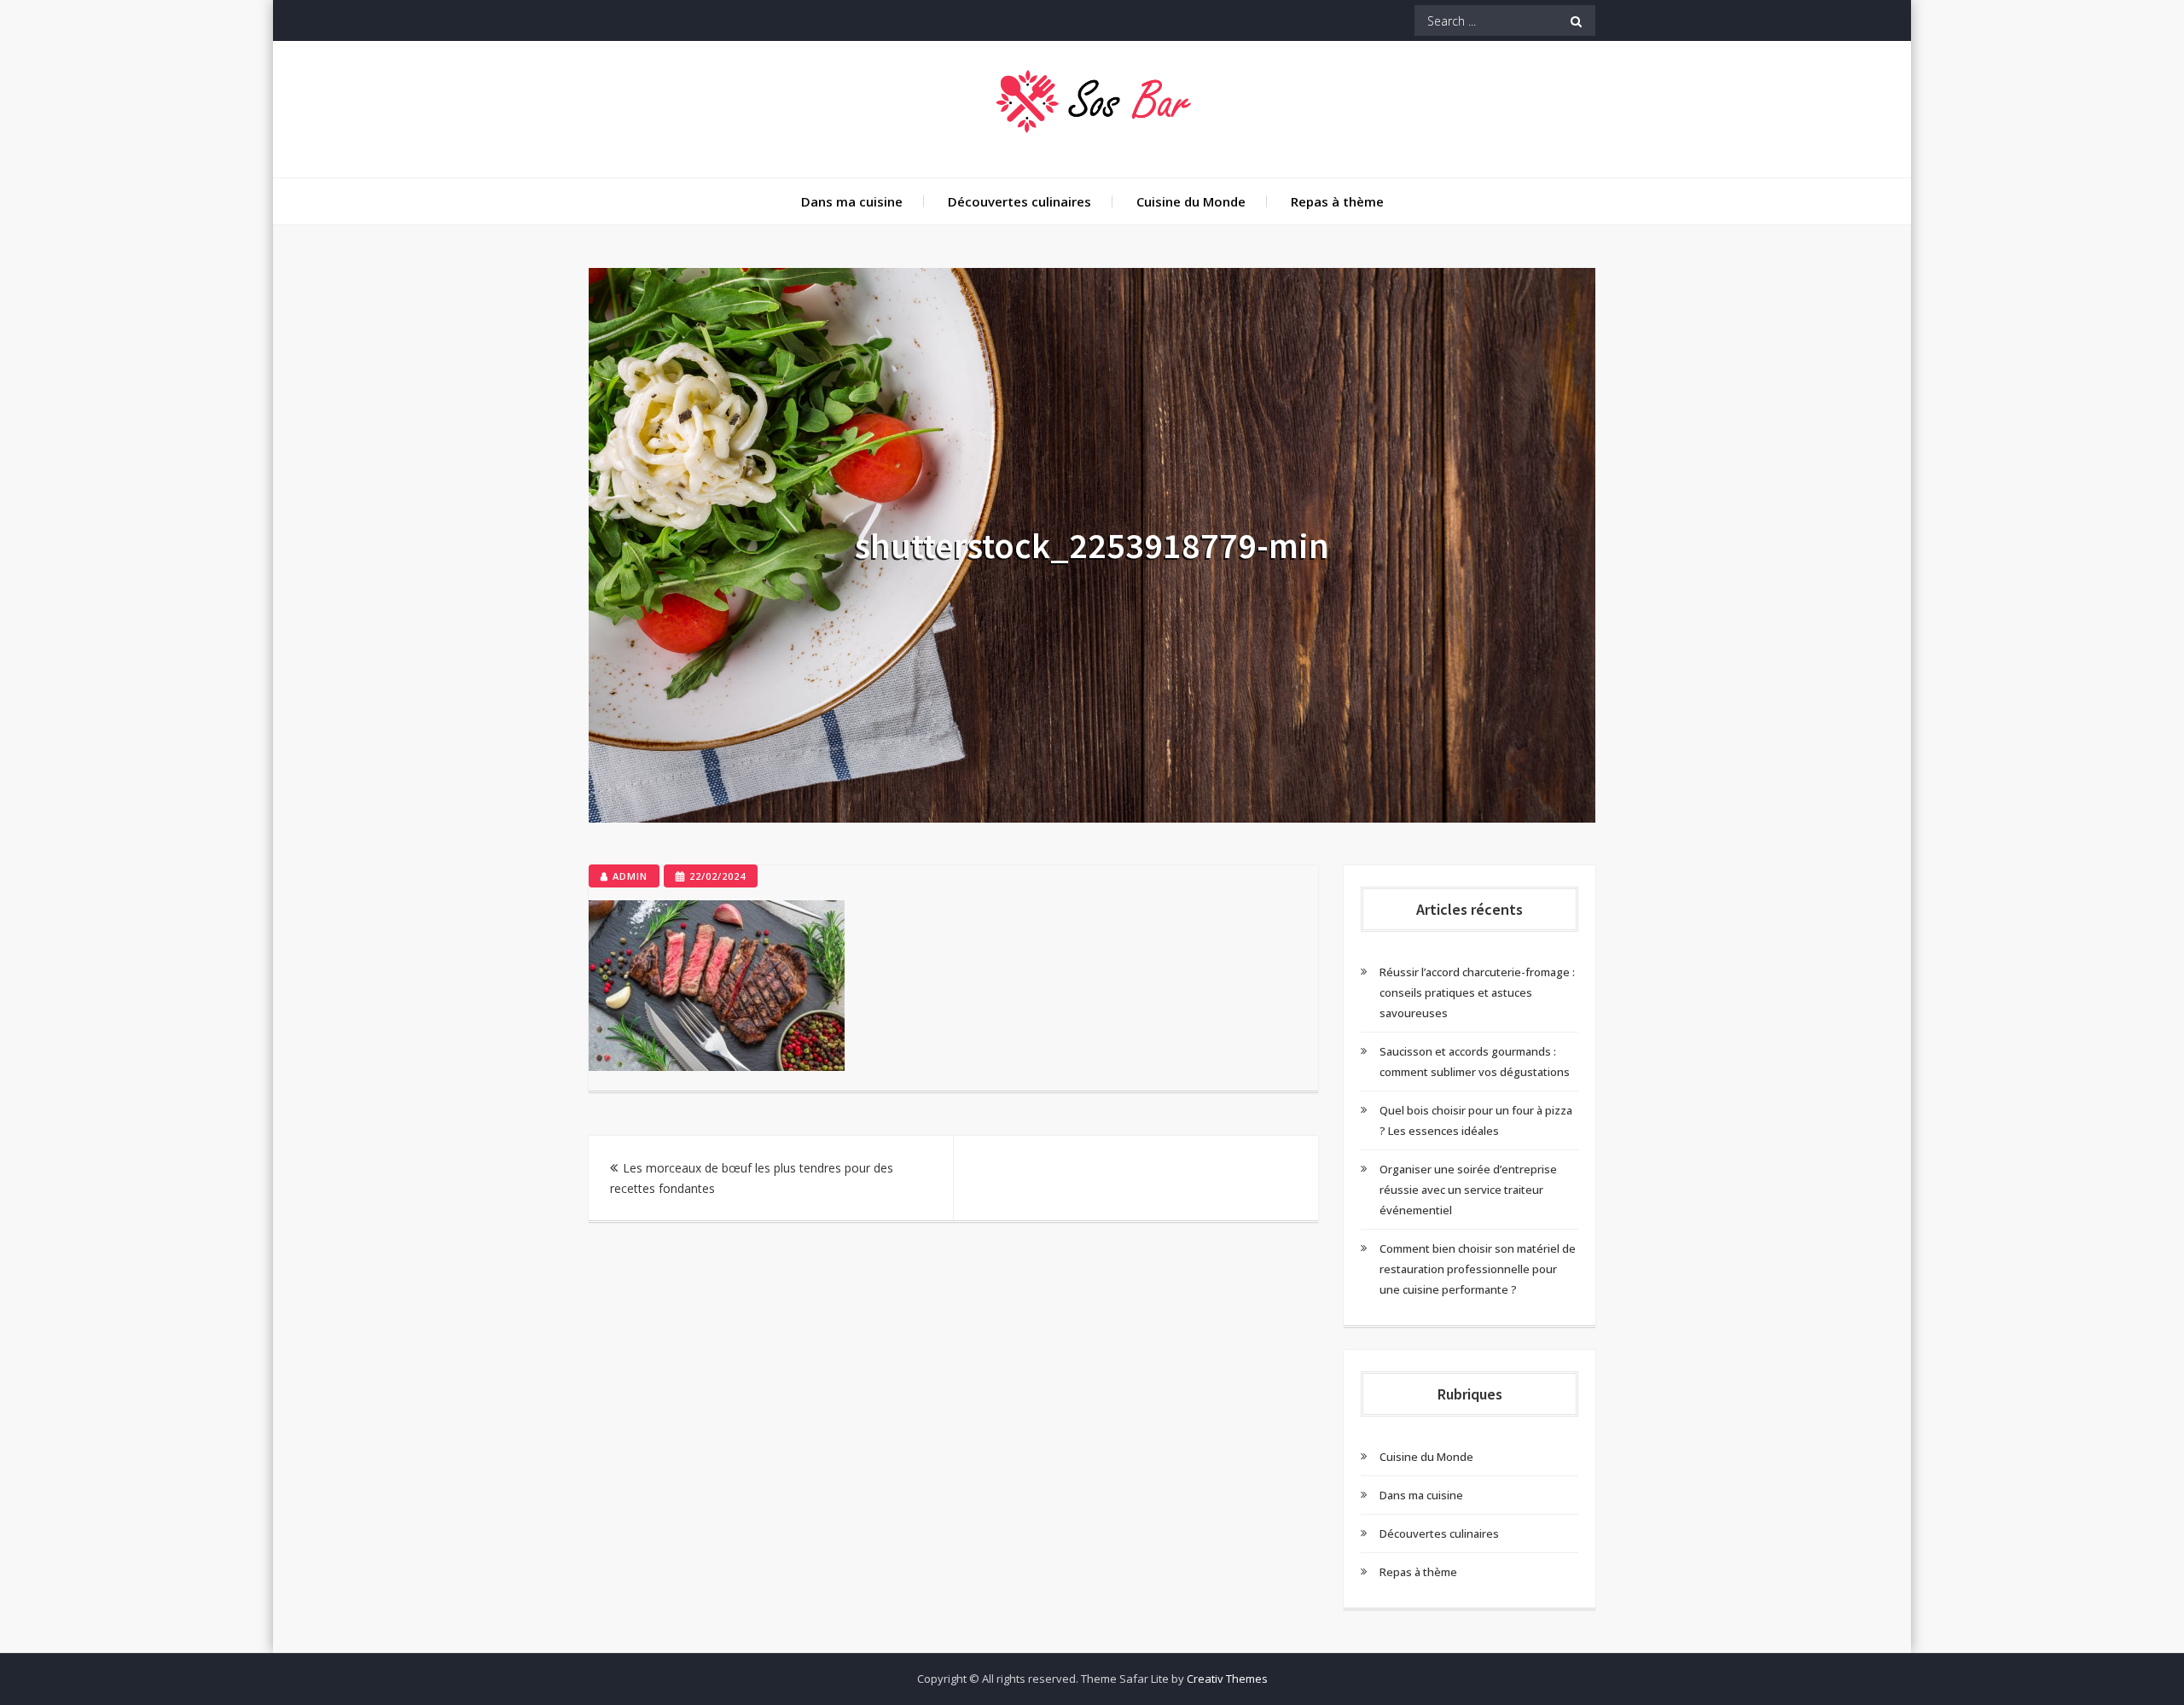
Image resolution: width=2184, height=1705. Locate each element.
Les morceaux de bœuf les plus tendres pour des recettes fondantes (752, 1178)
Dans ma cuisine (852, 201)
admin (630, 876)
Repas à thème (1337, 201)
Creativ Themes (1227, 1679)
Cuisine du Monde (1191, 201)
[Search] (1576, 20)
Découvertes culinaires (1019, 201)
